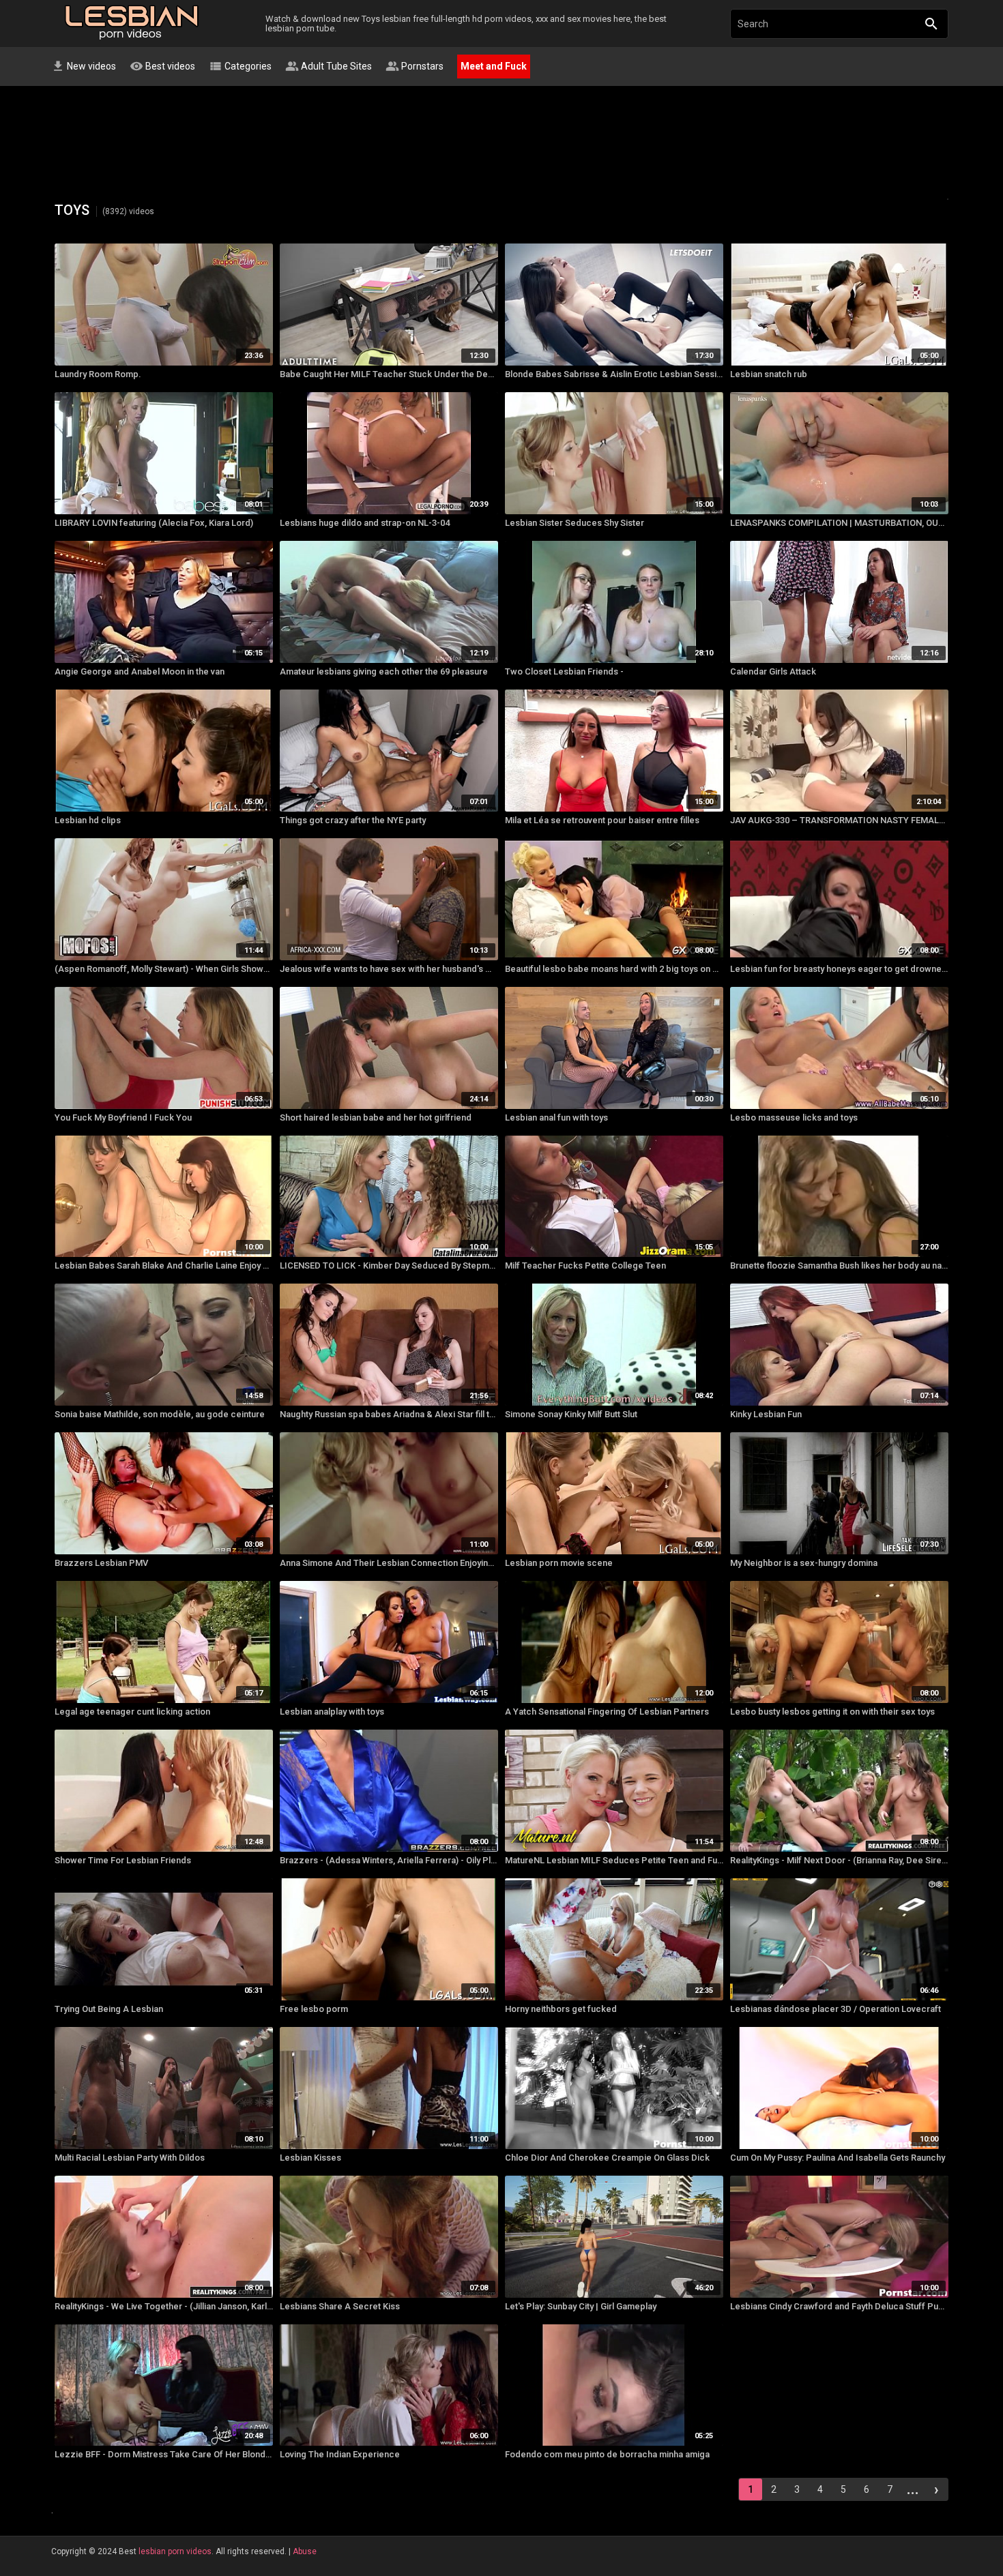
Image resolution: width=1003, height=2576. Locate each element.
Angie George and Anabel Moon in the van (140, 671)
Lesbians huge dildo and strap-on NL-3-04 (365, 523)
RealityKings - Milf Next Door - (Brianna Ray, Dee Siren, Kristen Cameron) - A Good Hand (839, 1860)
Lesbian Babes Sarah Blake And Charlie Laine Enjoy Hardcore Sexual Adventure (164, 1265)
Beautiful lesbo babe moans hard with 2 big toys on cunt (614, 969)
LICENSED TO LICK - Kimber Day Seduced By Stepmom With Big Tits (389, 1265)
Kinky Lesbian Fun (766, 1414)
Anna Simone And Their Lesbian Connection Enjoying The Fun (389, 1563)
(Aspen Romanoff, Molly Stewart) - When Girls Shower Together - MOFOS (164, 969)
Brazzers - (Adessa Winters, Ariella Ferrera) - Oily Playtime (389, 1860)
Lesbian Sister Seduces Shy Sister (575, 523)
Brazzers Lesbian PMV (101, 1563)
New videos (84, 66)
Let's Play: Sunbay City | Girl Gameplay (581, 2306)
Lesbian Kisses (310, 2158)
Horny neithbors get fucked (561, 2009)
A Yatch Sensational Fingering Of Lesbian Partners (607, 1712)
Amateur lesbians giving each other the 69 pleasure (384, 671)
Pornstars (415, 66)
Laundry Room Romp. (98, 374)
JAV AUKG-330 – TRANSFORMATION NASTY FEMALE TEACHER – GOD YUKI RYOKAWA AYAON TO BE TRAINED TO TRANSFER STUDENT (839, 820)
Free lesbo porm (314, 2009)
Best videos (162, 66)
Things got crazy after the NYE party (353, 820)
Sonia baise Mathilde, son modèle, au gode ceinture (160, 1414)
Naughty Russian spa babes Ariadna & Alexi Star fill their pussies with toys (389, 1414)
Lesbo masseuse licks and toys (794, 1117)
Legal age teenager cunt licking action (132, 1712)
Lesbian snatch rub (769, 374)
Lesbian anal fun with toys (556, 1117)
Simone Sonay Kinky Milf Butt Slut (571, 1414)
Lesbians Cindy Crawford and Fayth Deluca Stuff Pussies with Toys (839, 2306)
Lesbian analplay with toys (332, 1712)
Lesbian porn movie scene (559, 1563)
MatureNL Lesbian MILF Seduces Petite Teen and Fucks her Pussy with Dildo (614, 1860)
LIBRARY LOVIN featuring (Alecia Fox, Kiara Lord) (154, 523)
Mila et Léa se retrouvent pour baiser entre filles (602, 820)
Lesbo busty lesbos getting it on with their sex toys (832, 1712)
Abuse (305, 2551)
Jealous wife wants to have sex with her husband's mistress (389, 969)
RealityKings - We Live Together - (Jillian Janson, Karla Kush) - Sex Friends (164, 2306)
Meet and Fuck (494, 66)
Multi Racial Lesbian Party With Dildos (130, 2158)
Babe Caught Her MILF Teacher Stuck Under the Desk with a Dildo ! (389, 374)
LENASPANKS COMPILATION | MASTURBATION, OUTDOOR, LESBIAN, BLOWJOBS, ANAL (839, 523)
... (913, 2489)
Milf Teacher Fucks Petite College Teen (585, 1265)
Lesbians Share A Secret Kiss (340, 2306)
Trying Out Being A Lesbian (109, 2009)
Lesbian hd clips (88, 820)
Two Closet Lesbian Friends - (564, 671)
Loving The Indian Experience (340, 2454)
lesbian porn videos (175, 2551)
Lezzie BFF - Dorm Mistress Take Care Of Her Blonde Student (164, 2454)
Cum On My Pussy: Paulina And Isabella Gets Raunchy (838, 2158)
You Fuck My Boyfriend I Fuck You (123, 1117)
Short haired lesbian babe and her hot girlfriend (376, 1117)
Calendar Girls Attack (773, 671)
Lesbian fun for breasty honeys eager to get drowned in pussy (839, 969)
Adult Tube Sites (329, 66)
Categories (240, 66)
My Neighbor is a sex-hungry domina (804, 1563)
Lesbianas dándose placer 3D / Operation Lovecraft (835, 2009)
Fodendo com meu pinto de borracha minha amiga (607, 2454)
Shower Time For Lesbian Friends (123, 1860)
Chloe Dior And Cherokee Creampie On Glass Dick (607, 2158)
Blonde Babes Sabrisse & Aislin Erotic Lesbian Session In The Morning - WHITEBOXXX (614, 374)
